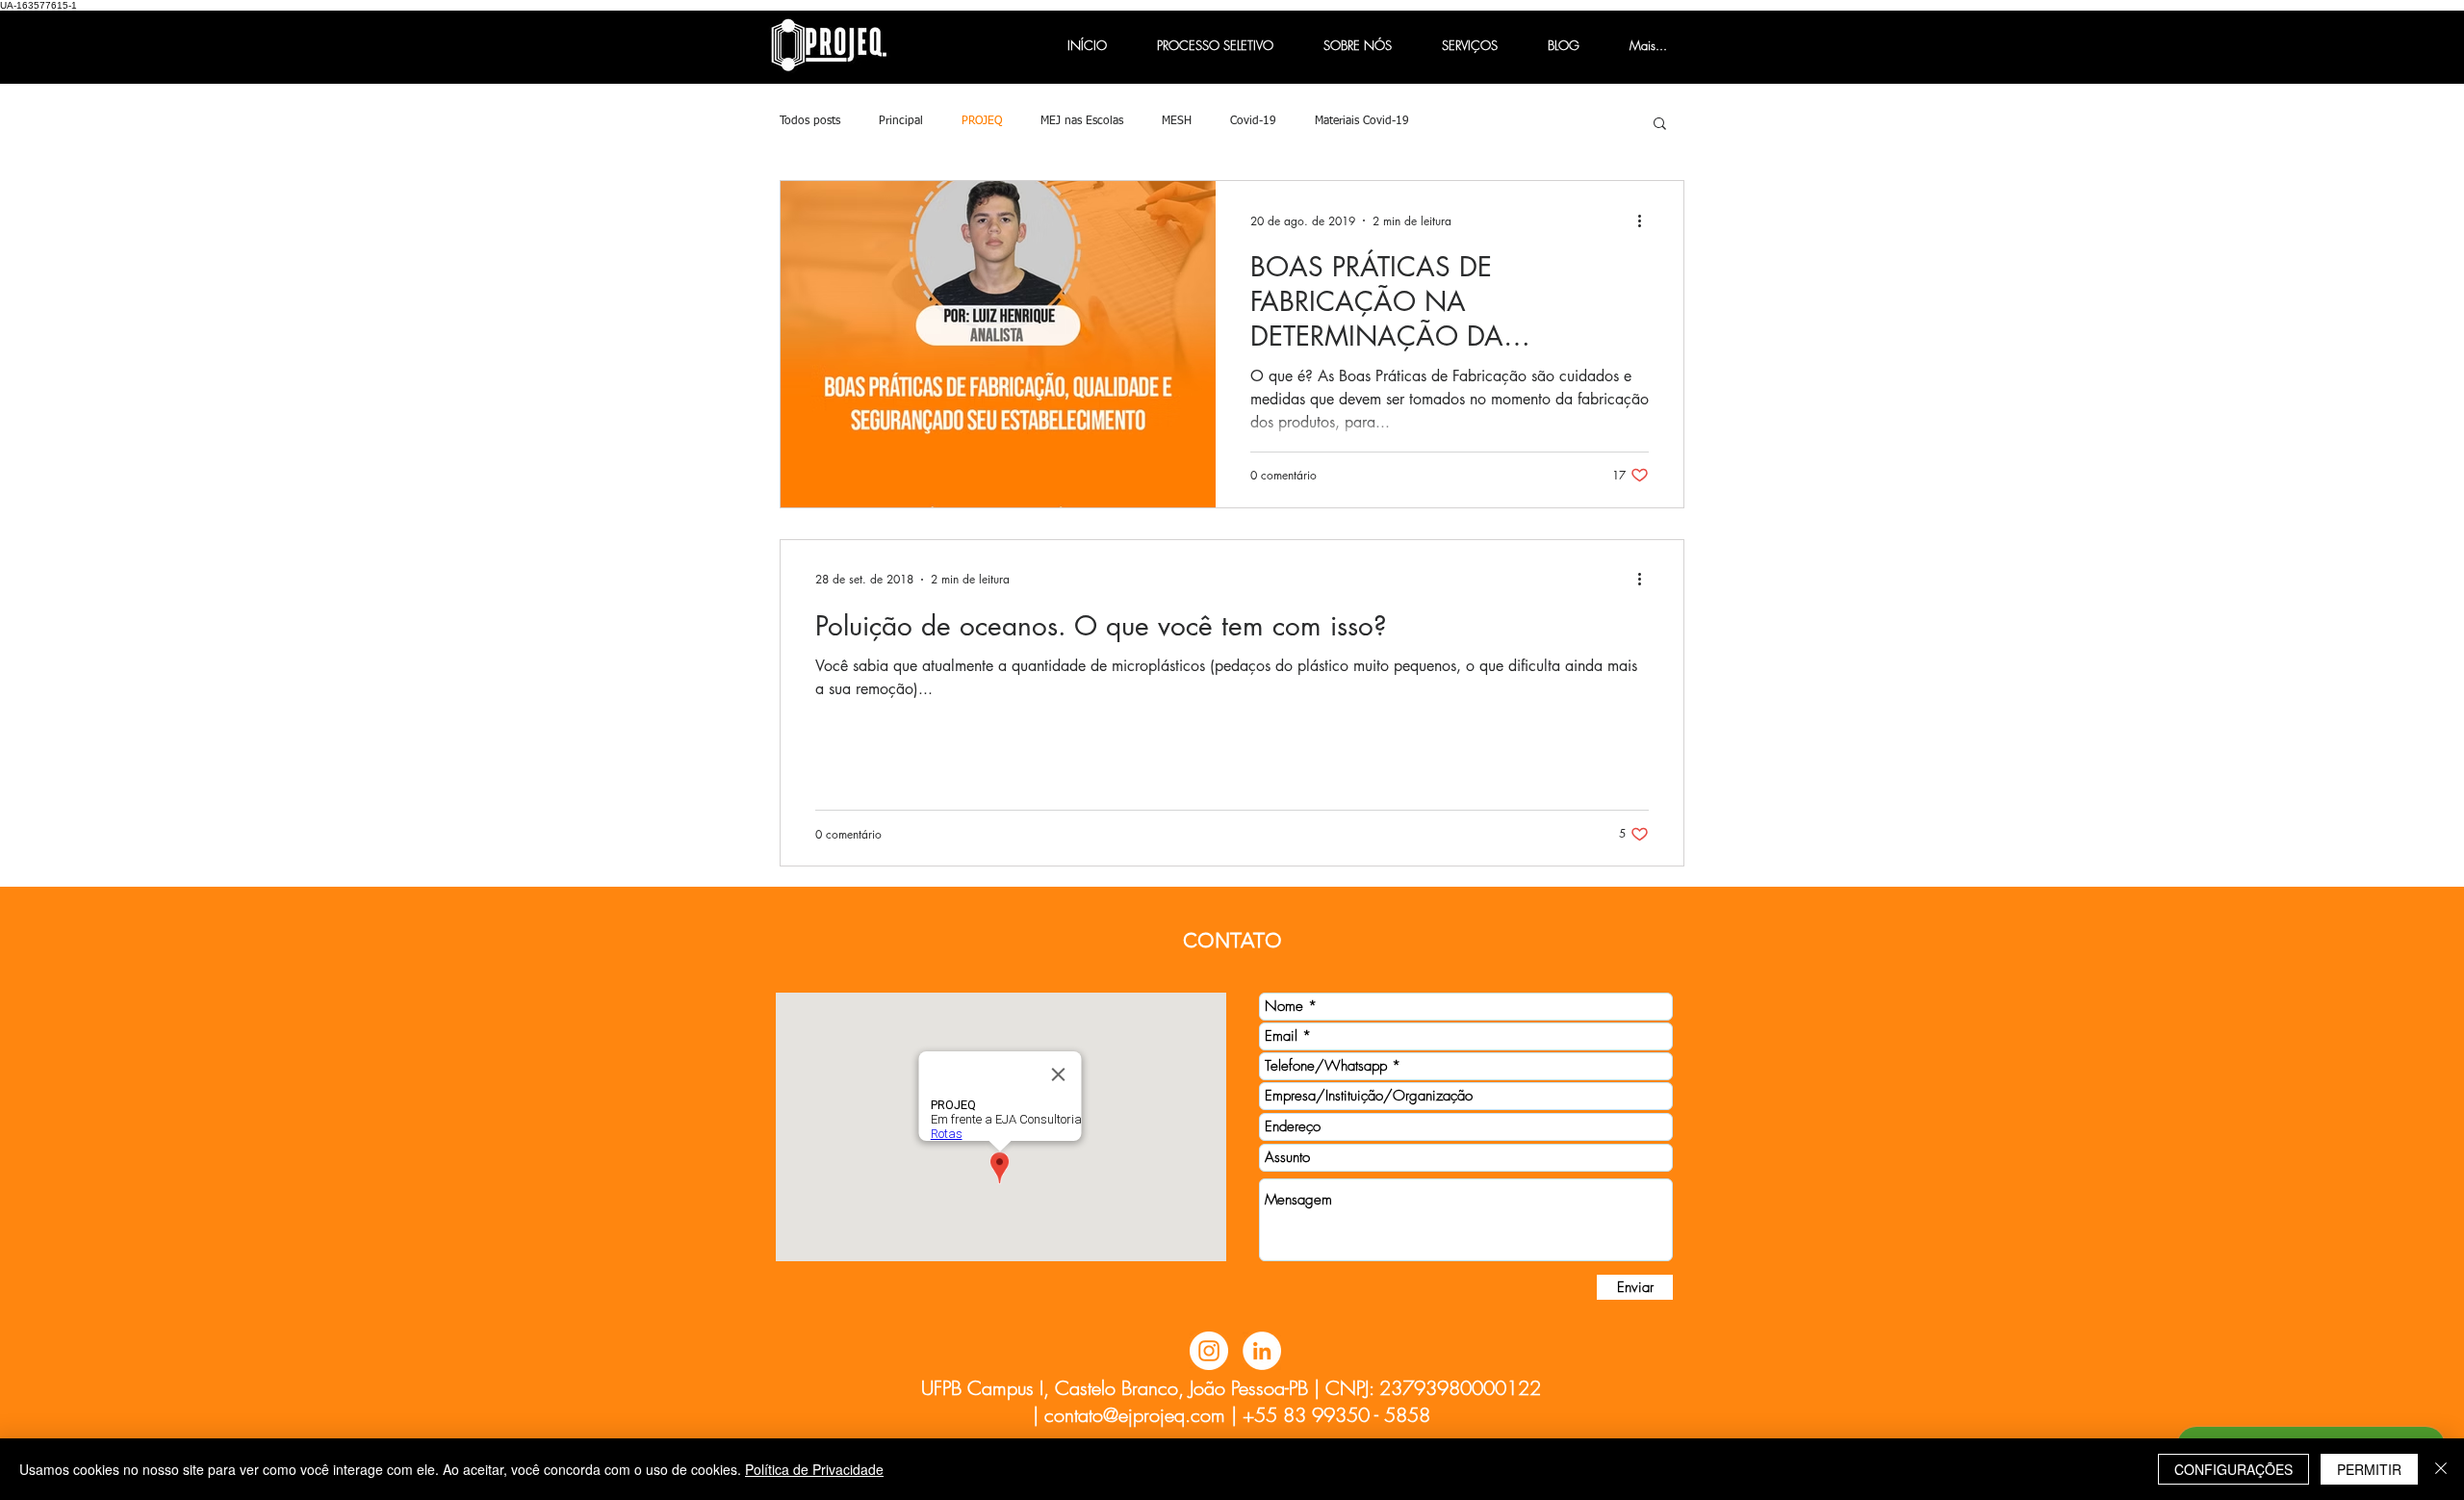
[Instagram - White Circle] (1209, 1351)
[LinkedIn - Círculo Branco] (1262, 1351)
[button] (1660, 125)
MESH (1177, 121)
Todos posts (810, 121)
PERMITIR (2369, 1469)
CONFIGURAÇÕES (2233, 1469)
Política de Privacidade (814, 1469)
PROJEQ (982, 121)
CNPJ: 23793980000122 (1433, 1388)
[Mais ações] (1646, 220)
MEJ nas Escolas (1082, 121)
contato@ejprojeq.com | (1141, 1415)
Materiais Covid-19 (1362, 121)
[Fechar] (2441, 1469)
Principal (901, 121)
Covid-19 (1253, 121)
